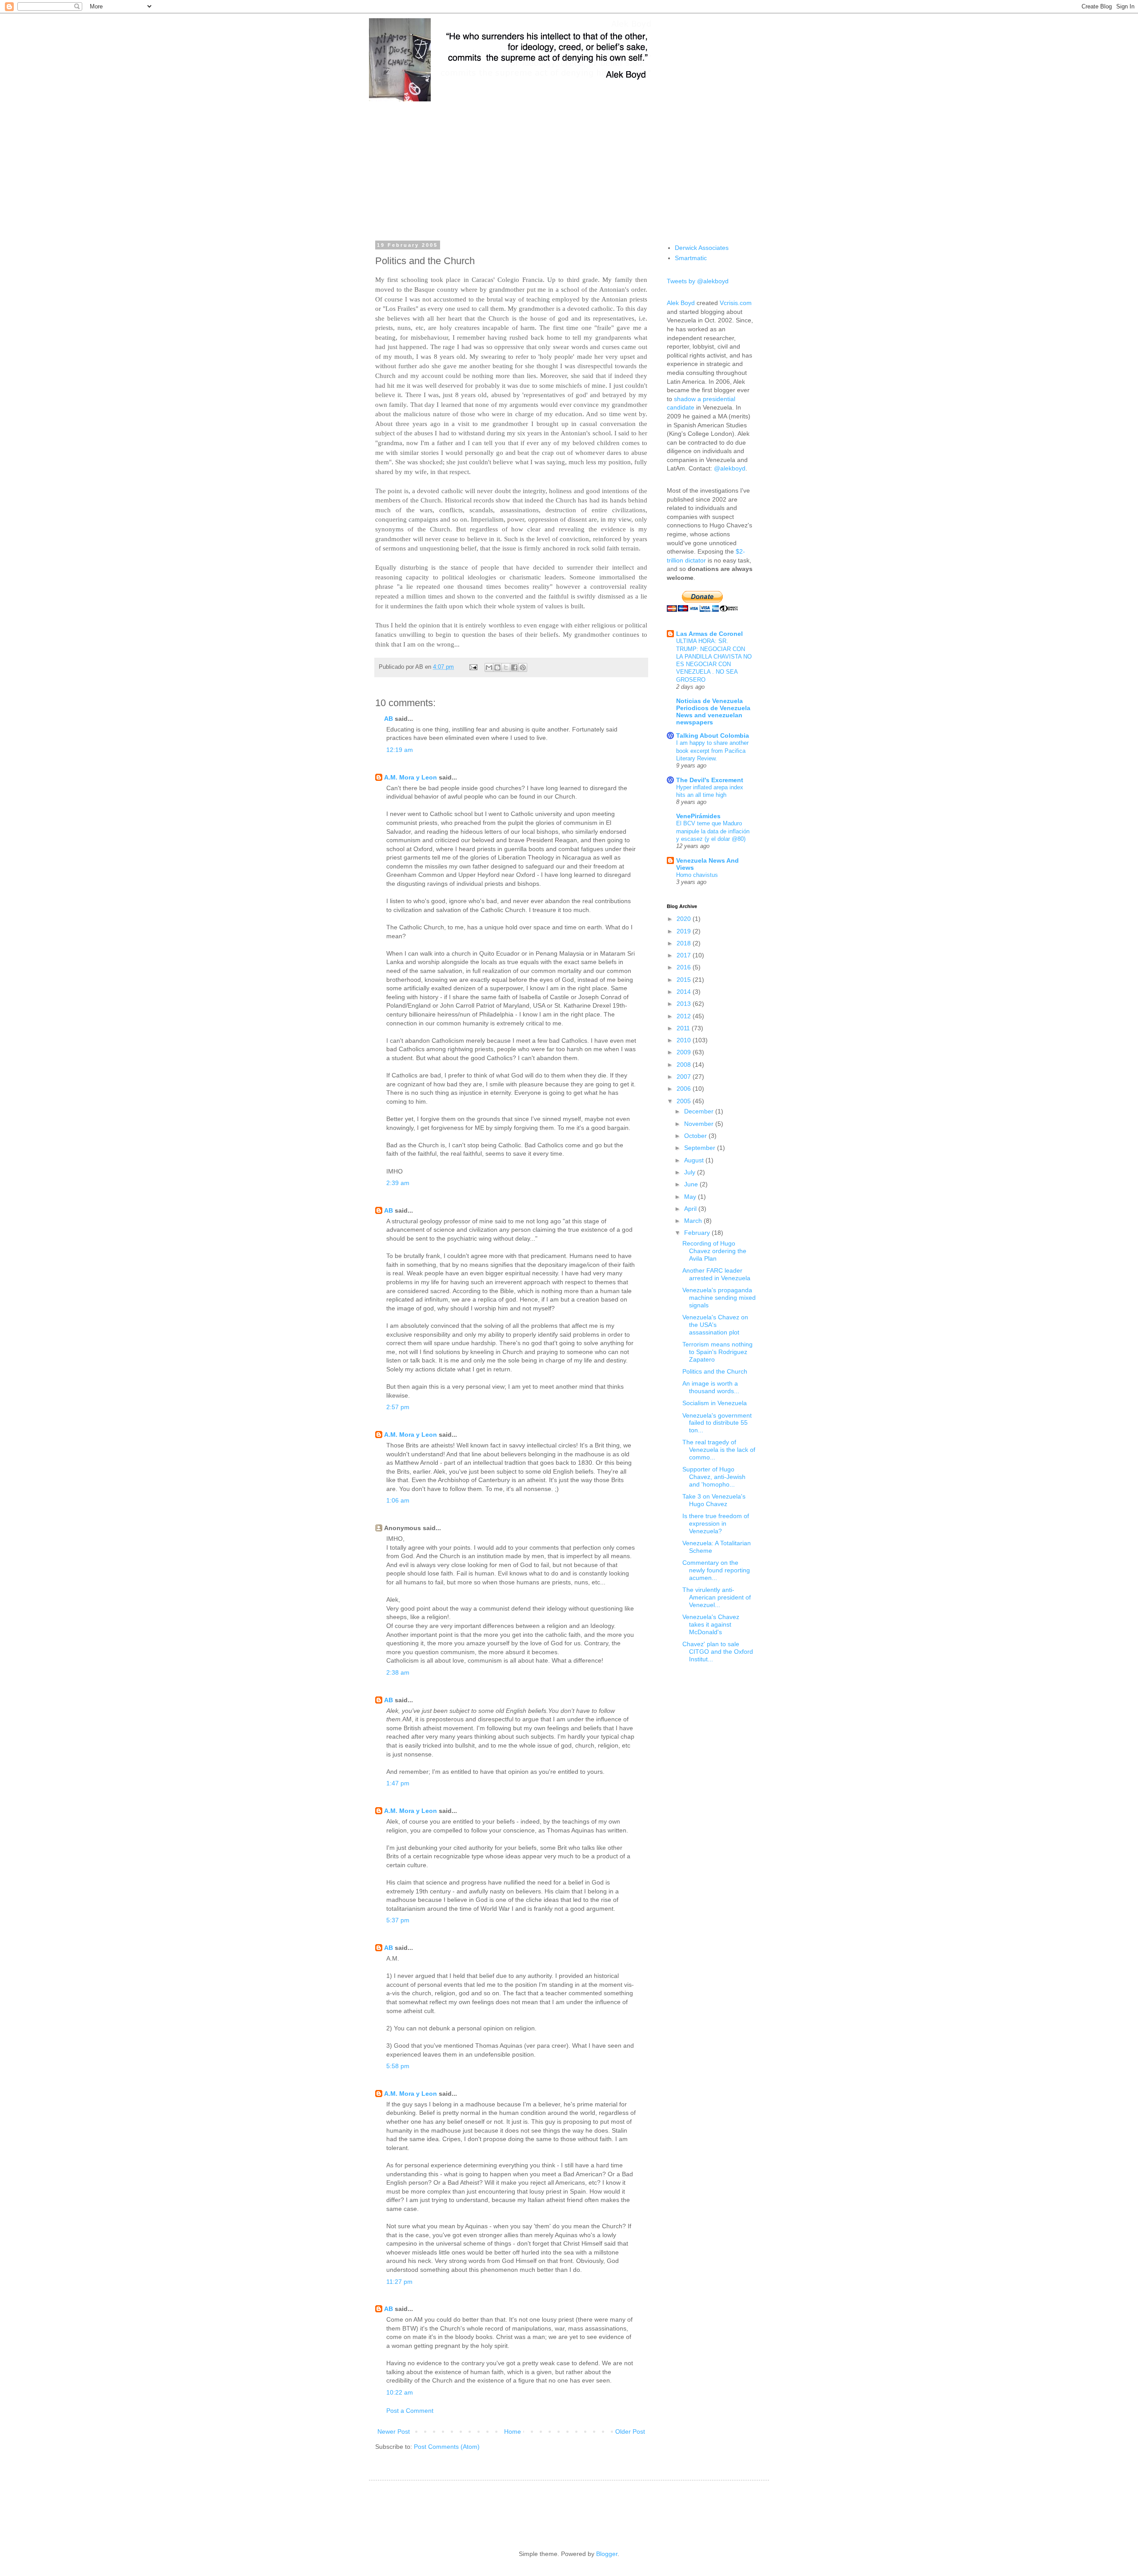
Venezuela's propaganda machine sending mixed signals (719, 1298)
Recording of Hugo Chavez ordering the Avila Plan (714, 1251)
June (692, 1184)
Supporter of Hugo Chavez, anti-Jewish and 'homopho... (714, 1477)
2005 (685, 1101)
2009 (685, 1052)
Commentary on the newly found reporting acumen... (716, 1570)
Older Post (630, 2431)
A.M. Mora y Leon (411, 777)
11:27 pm (399, 2282)
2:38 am (398, 1672)
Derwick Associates (702, 248)
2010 (685, 1040)
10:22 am (400, 2392)
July (691, 1172)
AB (389, 719)
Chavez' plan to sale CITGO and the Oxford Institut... (718, 1652)
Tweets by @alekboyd (698, 281)
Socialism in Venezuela (715, 1403)
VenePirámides (698, 816)
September (701, 1148)
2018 (685, 943)
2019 (685, 931)
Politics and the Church (715, 1371)
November (700, 1124)
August (695, 1160)
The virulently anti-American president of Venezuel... (717, 1597)
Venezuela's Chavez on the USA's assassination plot (715, 1325)
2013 (685, 1004)
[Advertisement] (569, 165)
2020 (685, 919)
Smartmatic (691, 258)
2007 (685, 1077)
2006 (685, 1089)
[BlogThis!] (497, 667)
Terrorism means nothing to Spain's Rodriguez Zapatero (717, 1352)
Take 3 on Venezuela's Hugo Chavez (714, 1500)
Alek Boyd (681, 303)
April (691, 1209)
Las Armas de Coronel (709, 634)
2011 (684, 1028)
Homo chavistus (697, 875)
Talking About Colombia (713, 735)
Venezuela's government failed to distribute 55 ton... (717, 1423)
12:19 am (400, 750)
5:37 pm (398, 1920)
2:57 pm (398, 1407)
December (700, 1111)
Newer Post (394, 2431)
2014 (685, 992)
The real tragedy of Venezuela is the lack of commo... (719, 1450)
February (698, 1233)
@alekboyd (730, 468)
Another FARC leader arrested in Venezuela (716, 1274)
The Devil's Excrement (710, 780)
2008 (685, 1065)
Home (513, 2431)
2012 (685, 1016)
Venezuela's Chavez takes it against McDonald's (711, 1624)
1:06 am (398, 1500)
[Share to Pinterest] (523, 667)
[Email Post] (473, 667)
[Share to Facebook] (514, 667)
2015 (685, 980)
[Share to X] (506, 667)
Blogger (607, 2554)
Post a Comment (410, 2411)
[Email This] (489, 667)
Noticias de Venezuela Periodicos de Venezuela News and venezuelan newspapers (713, 711)
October (696, 1136)
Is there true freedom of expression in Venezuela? (716, 1523)
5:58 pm (398, 2066)
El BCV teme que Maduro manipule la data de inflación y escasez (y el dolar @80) (713, 831)
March (694, 1221)
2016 (685, 967)
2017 (685, 955)
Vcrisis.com (736, 303)
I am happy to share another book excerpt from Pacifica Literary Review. (712, 751)
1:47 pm (398, 1783)
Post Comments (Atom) (447, 2447)
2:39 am (398, 1183)
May (691, 1197)
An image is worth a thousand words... (711, 1387)
